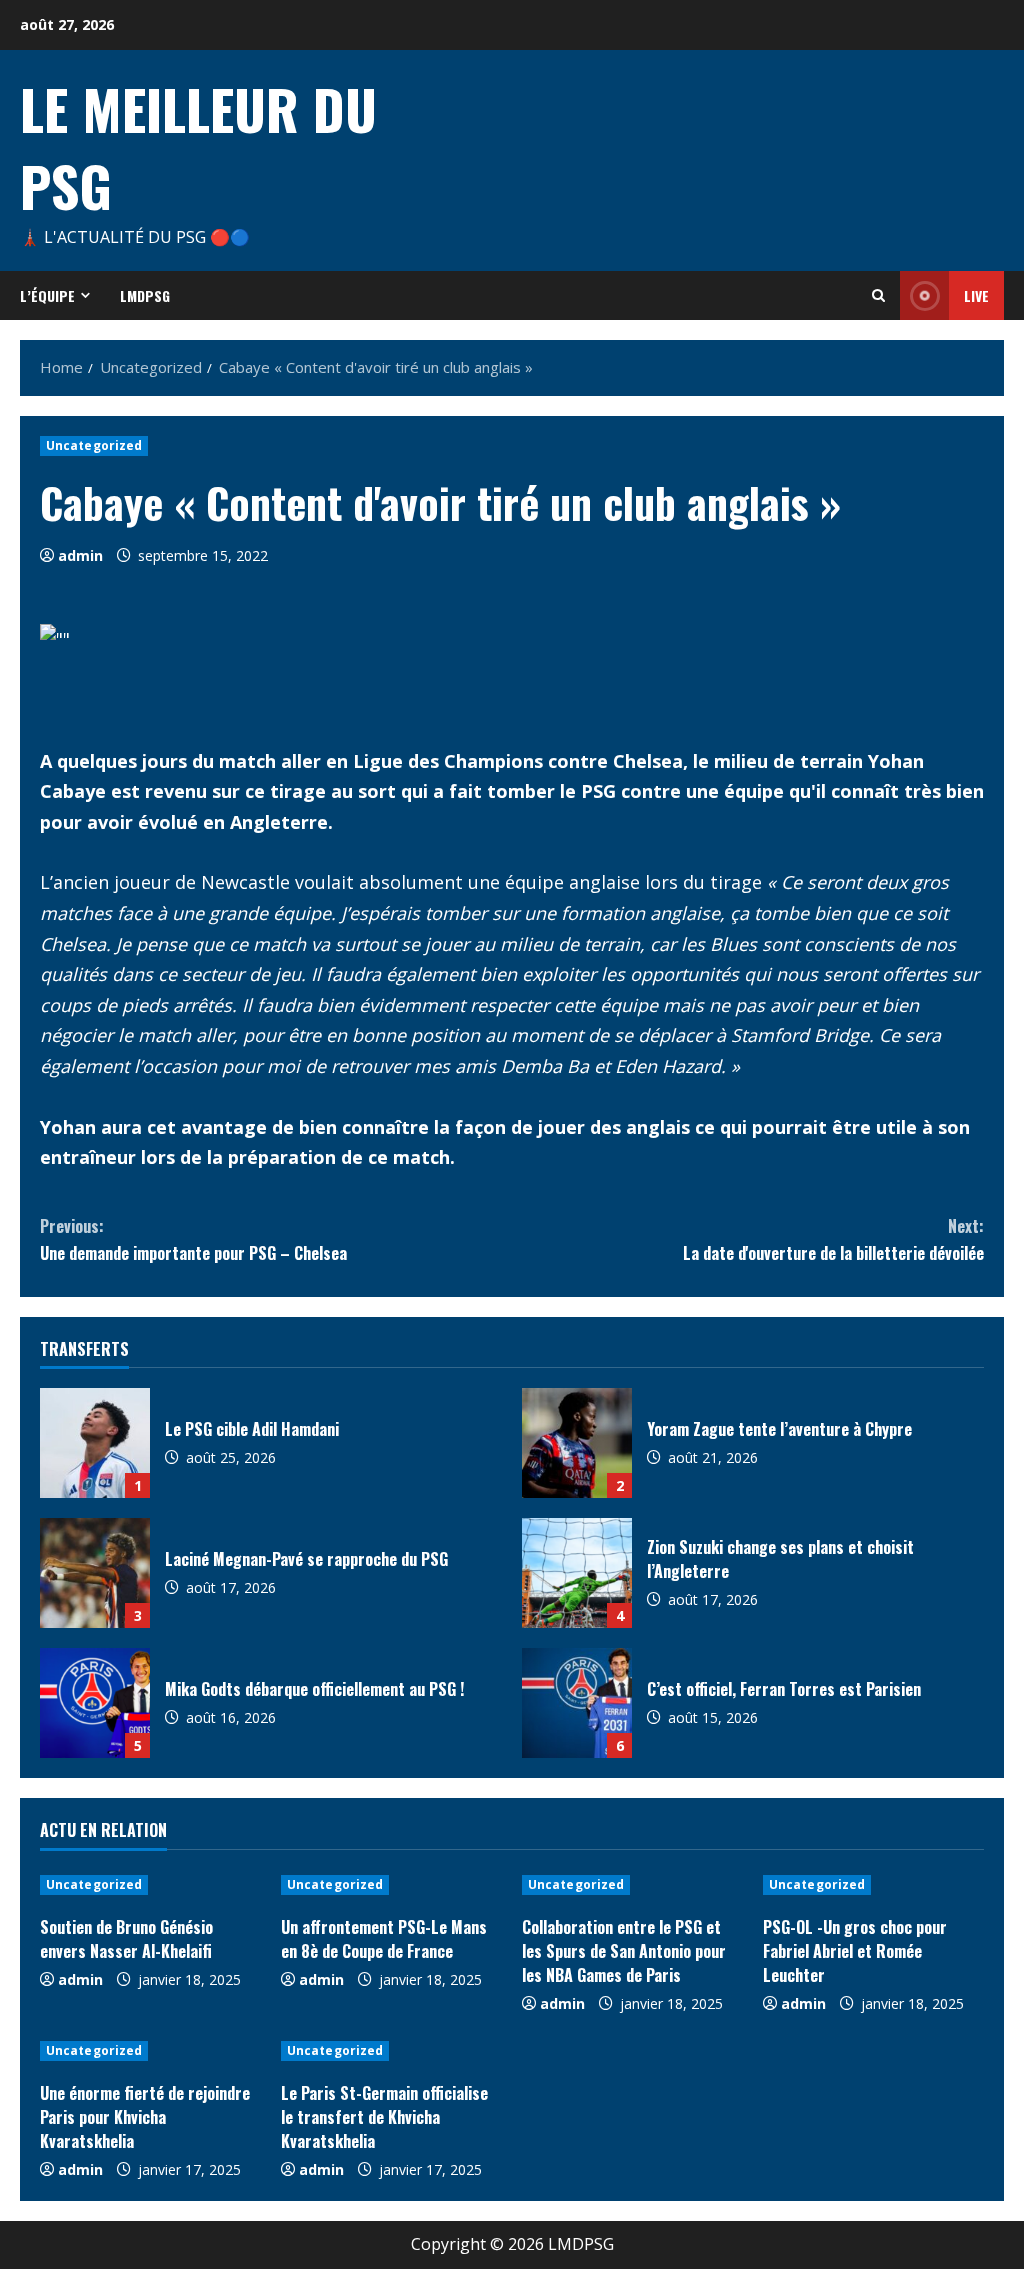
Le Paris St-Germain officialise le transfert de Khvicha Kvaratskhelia (384, 2117)
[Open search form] (878, 295)
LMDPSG (145, 295)
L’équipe (47, 295)
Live (976, 295)
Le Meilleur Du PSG (198, 146)
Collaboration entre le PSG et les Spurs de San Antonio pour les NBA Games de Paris (624, 1951)
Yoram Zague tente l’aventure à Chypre (577, 1443)
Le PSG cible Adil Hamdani (95, 1443)
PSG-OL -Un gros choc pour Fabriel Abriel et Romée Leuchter (855, 1951)
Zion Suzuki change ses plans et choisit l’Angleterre (577, 1573)
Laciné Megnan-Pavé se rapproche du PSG (95, 1573)
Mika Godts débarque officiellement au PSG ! (95, 1703)
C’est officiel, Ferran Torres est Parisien (577, 1703)
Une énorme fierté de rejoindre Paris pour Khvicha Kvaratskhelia (145, 2117)
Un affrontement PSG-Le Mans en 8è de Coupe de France (384, 1939)
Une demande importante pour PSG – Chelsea (193, 1239)
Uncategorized (94, 445)
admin (80, 555)
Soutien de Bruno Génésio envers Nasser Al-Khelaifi (126, 1939)
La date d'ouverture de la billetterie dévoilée (833, 1239)
